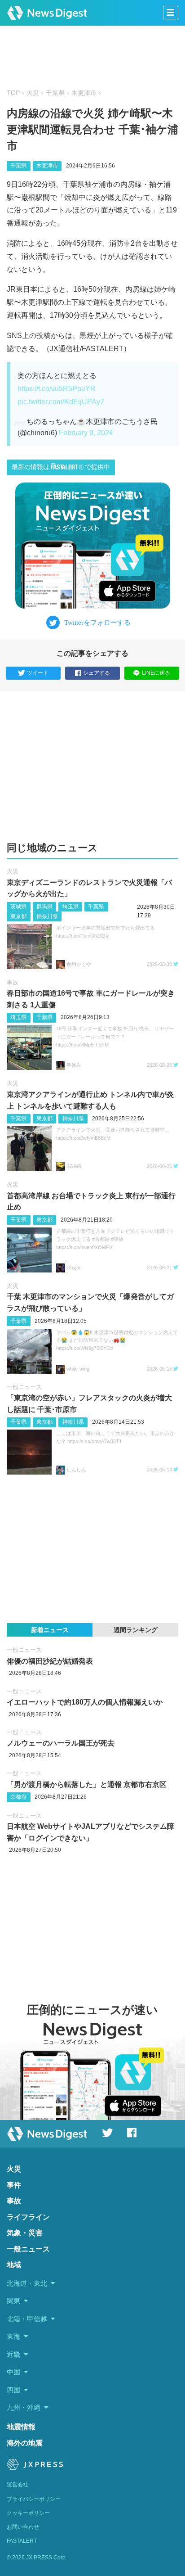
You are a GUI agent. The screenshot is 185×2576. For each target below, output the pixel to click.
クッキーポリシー (28, 2513)
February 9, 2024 (86, 433)
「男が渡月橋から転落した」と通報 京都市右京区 (87, 1784)
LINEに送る (156, 673)
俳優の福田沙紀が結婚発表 (50, 1661)
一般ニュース (24, 1387)
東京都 (18, 916)
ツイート (38, 673)
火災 (33, 93)
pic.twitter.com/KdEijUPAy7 (61, 402)
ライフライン (28, 2217)
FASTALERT (22, 2541)
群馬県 (44, 907)
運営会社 (18, 2485)
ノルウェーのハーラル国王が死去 (61, 1743)
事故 (13, 982)
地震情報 (21, 2427)
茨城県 (18, 907)
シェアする (97, 673)
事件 (14, 2185)
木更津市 (84, 93)
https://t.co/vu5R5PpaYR (57, 389)
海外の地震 (25, 2443)
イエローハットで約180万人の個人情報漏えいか (85, 1702)
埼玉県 (70, 907)
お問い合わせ (23, 2527)
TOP (13, 93)
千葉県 (55, 93)
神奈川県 (47, 916)
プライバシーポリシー (34, 2499)
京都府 (18, 1797)
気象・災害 (25, 2233)
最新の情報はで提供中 (61, 467)
